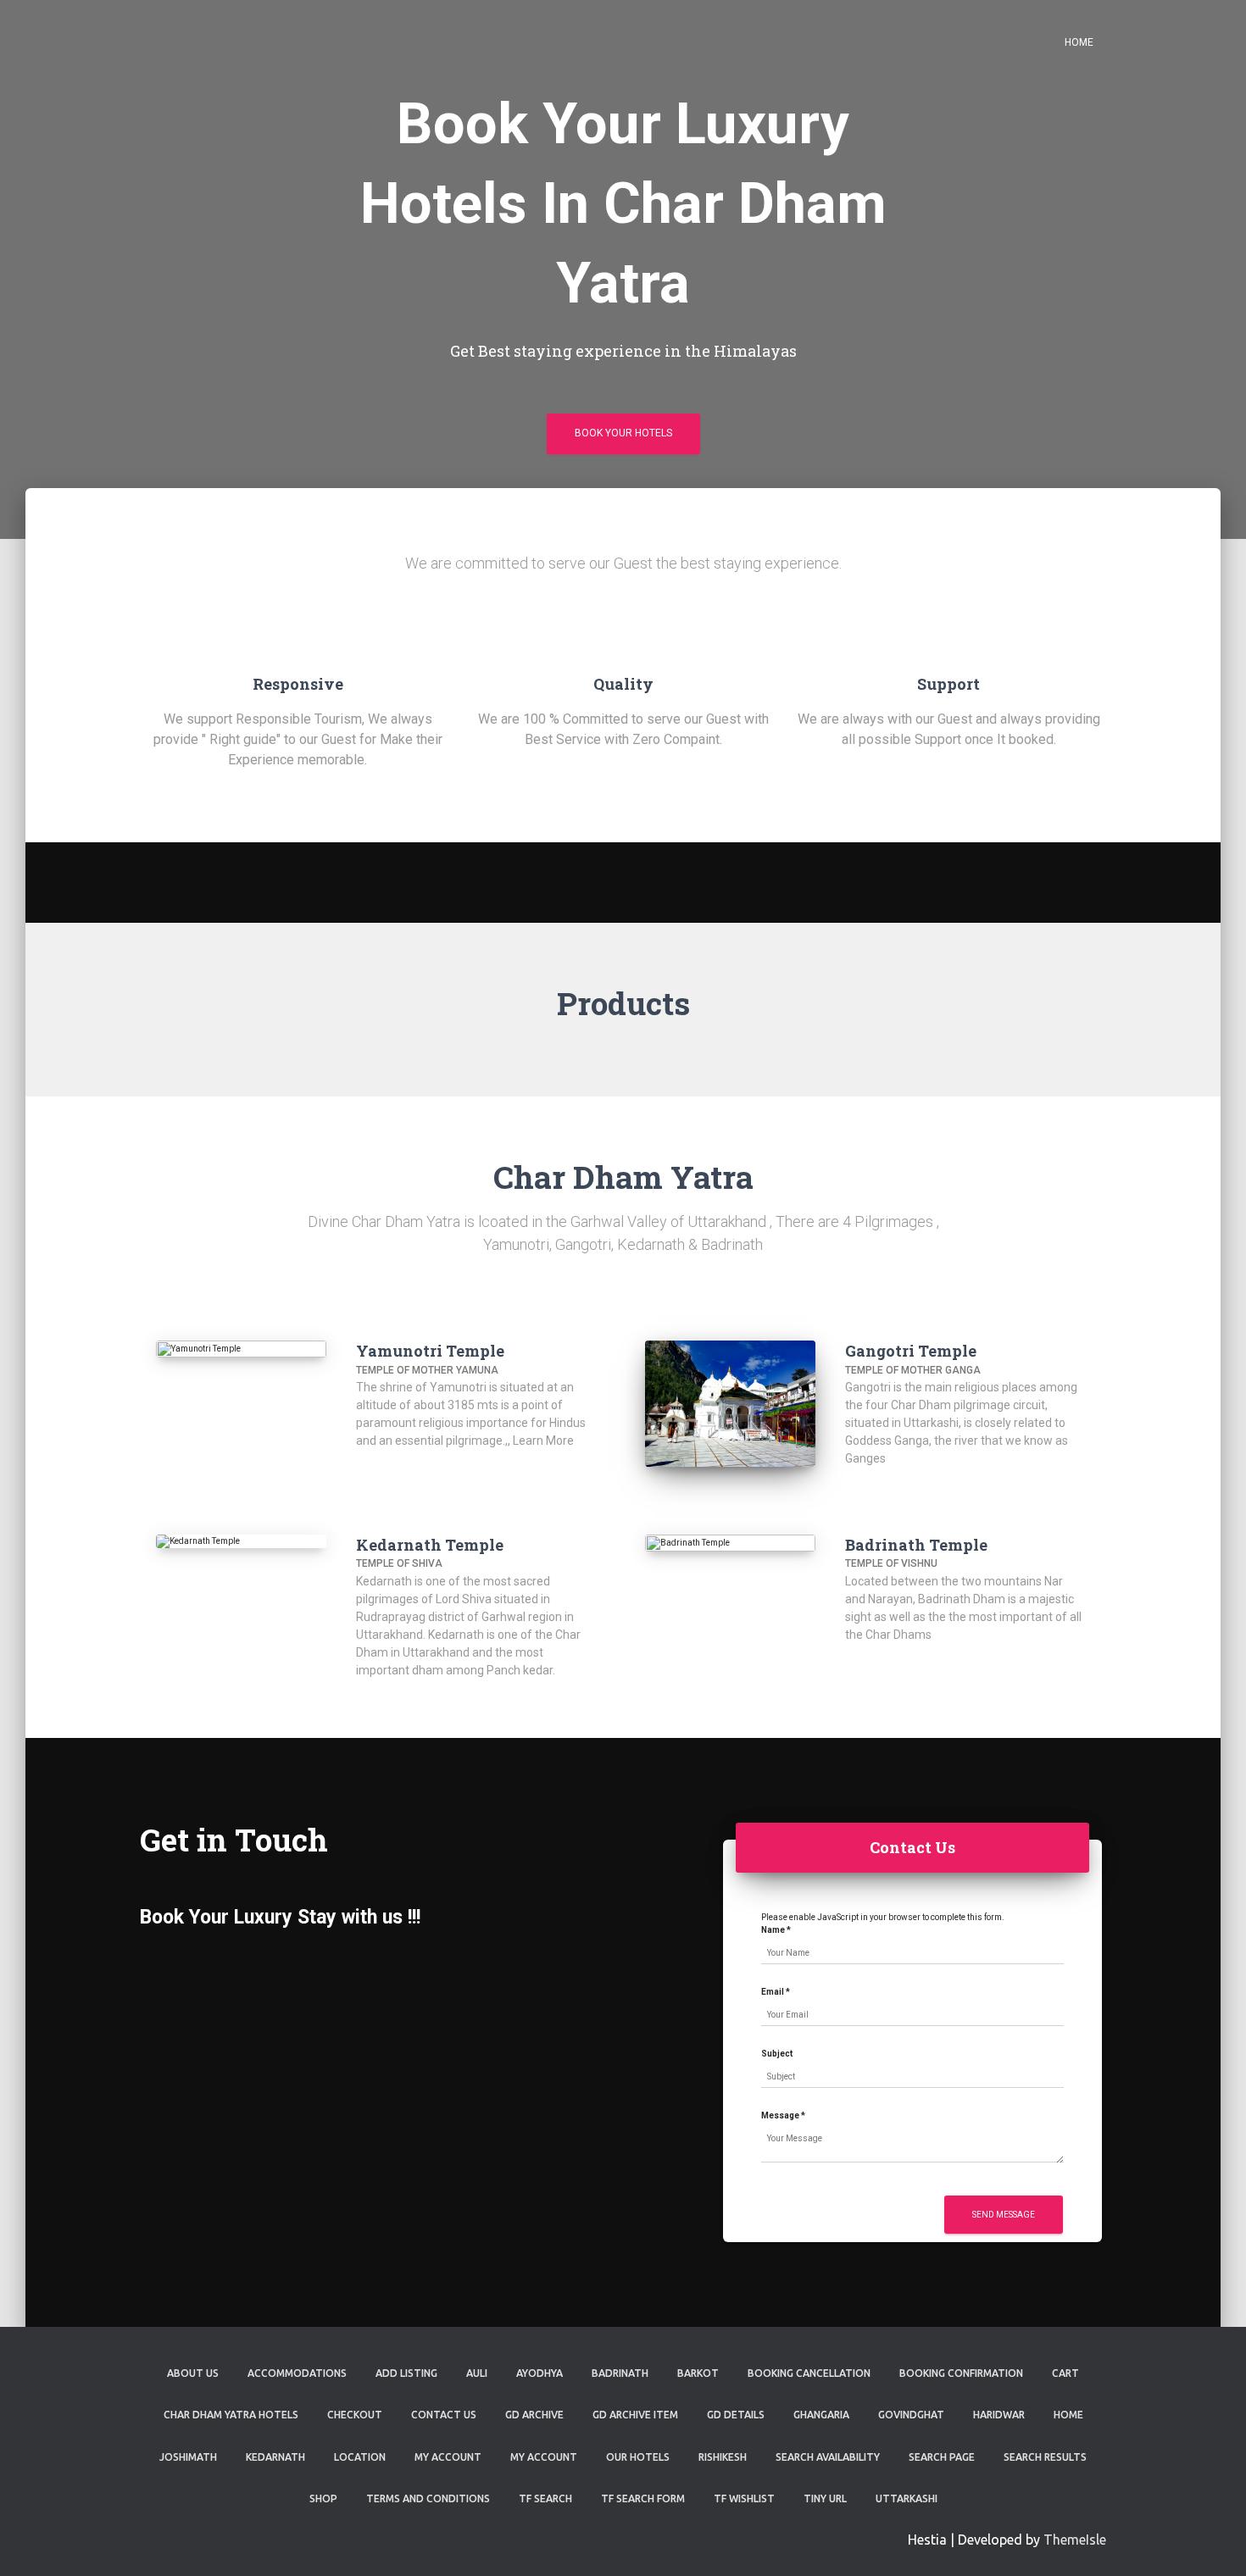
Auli (477, 2373)
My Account (448, 2457)
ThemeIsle (1075, 2540)
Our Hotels (638, 2457)
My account (544, 2457)
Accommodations (297, 2373)
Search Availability (828, 2457)
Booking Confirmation (961, 2373)
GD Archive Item (635, 2415)
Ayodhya (540, 2373)
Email (776, 1992)
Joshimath (188, 2457)
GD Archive (534, 2415)
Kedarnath (275, 2457)
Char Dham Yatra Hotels (231, 2415)
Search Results (1045, 2457)
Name (776, 1930)
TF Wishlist (744, 2498)
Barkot (698, 2373)
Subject (777, 2054)
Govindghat (911, 2415)
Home (1079, 42)
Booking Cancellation (809, 2373)
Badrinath (620, 2373)
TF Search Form (643, 2498)
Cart (1065, 2373)
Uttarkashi (907, 2498)
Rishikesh (723, 2457)
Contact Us (444, 2415)
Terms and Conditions (428, 2498)
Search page (942, 2457)
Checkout (355, 2415)
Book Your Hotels (623, 433)
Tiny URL (825, 2498)
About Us (193, 2373)
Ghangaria (821, 2415)
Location (360, 2457)
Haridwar (999, 2415)
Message (783, 2115)
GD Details (736, 2415)
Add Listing (406, 2373)
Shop (323, 2498)
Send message (1004, 2215)
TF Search (545, 2498)
